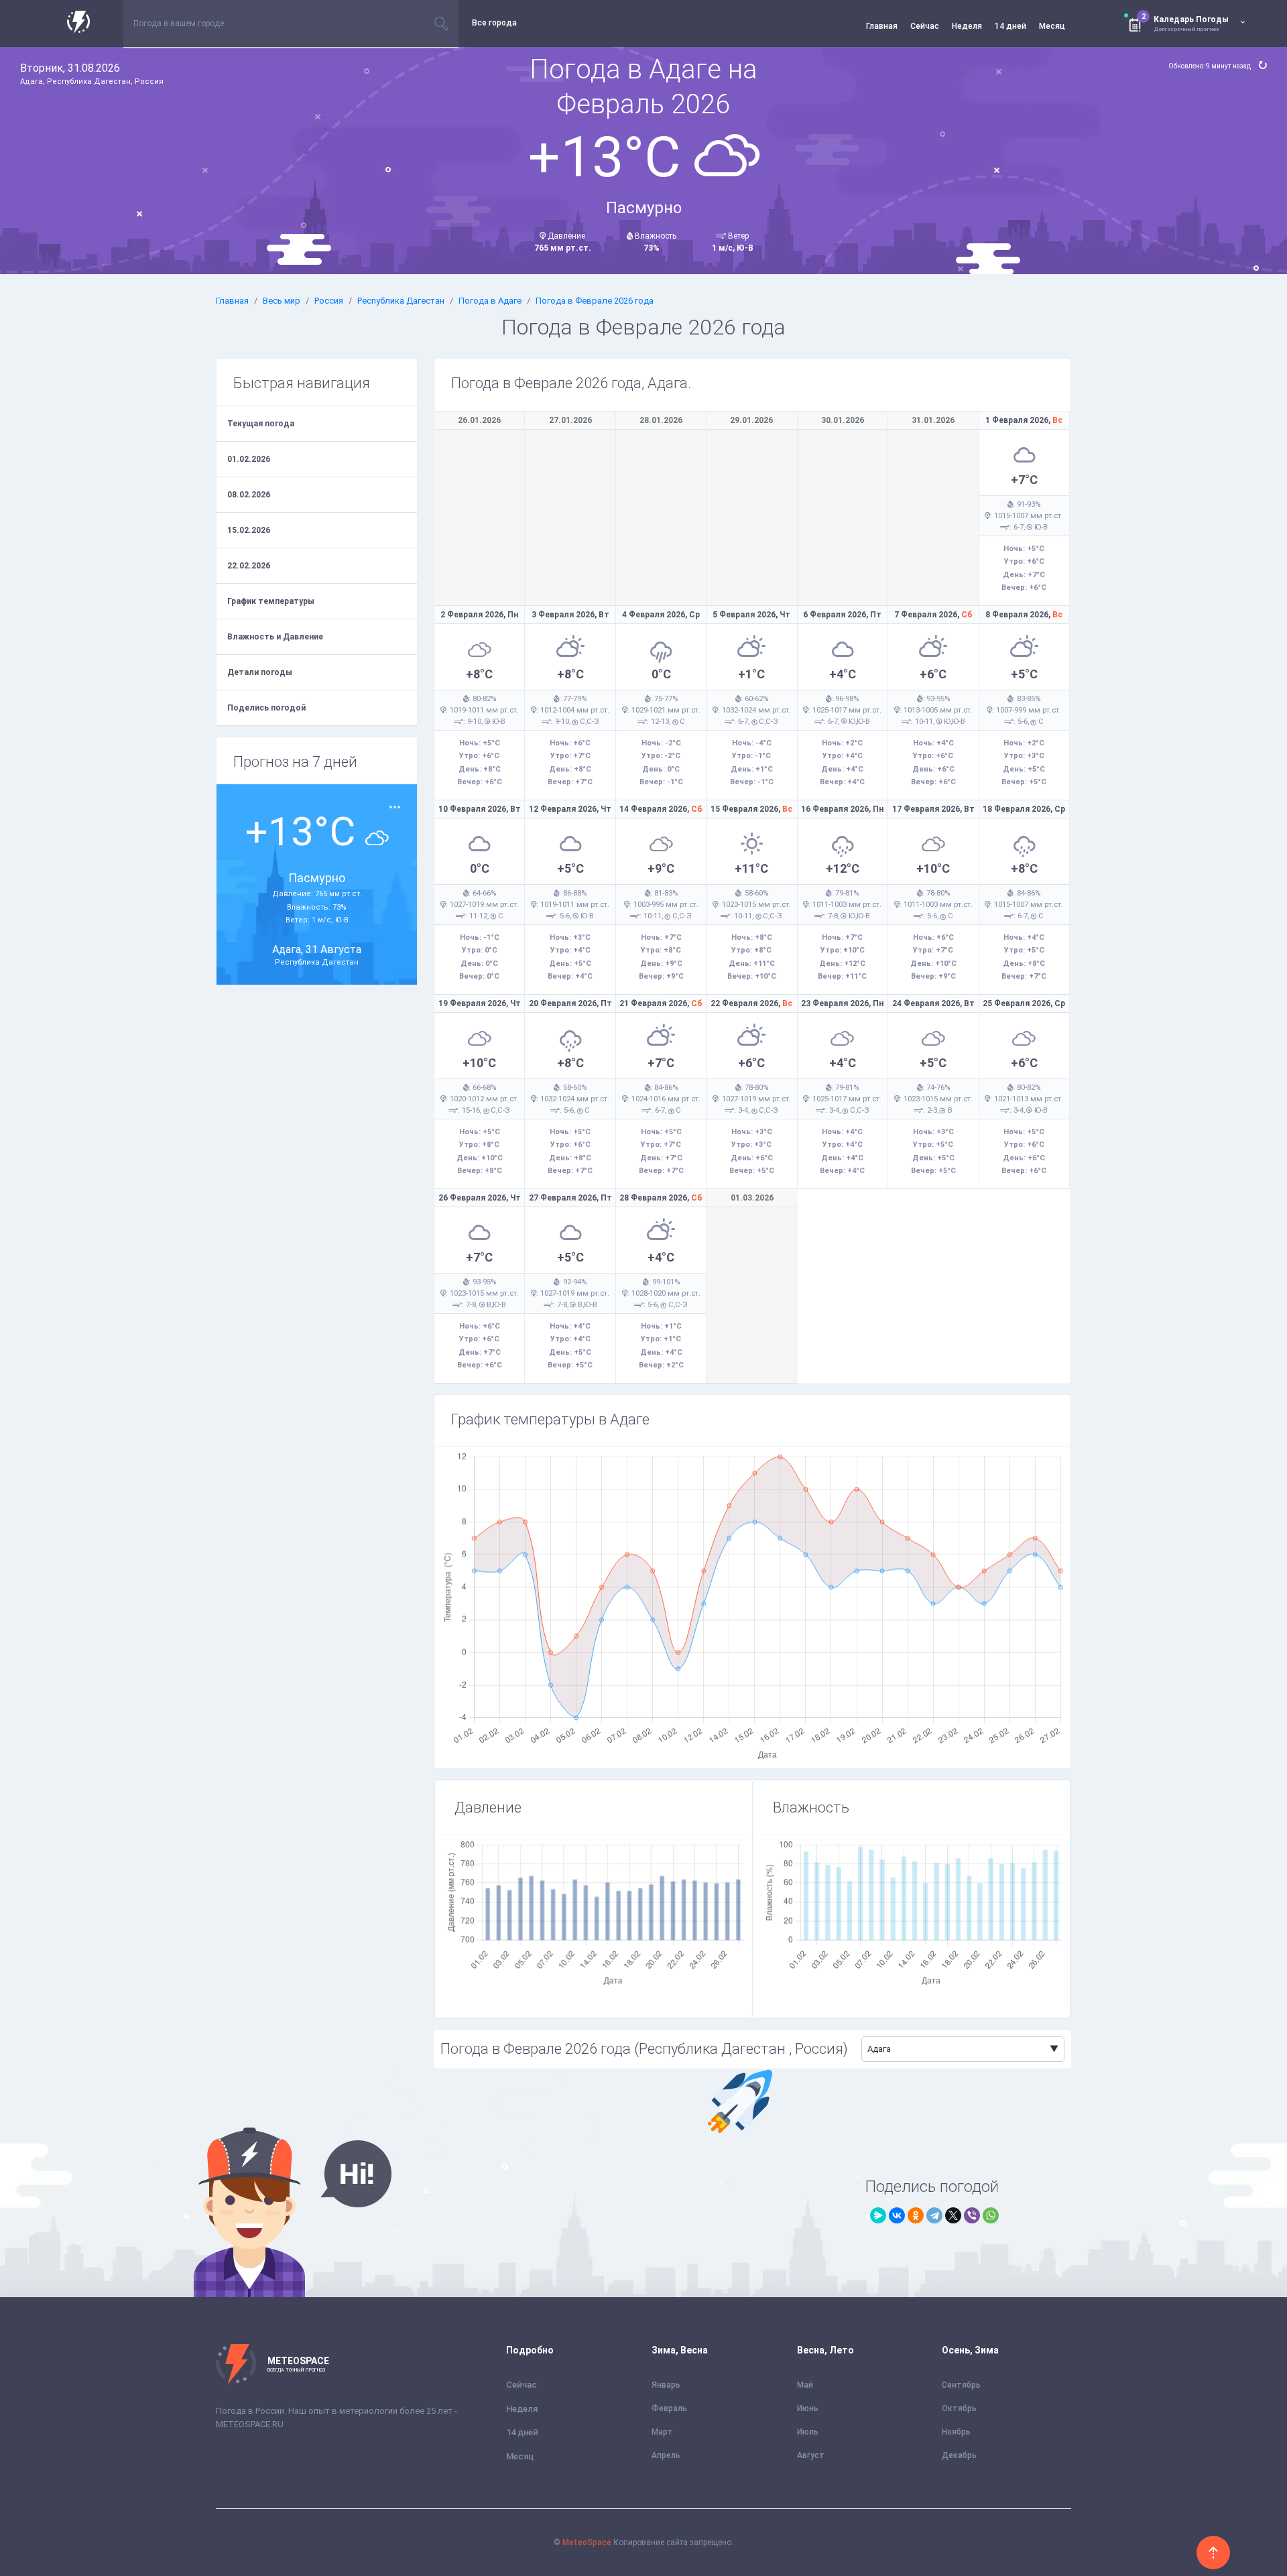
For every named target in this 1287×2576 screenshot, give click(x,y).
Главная (882, 26)
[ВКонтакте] (897, 2215)
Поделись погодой (266, 708)
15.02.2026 (249, 530)
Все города (494, 23)
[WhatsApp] (991, 2215)
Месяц (1052, 26)
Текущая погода (261, 424)
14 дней (1010, 26)
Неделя (967, 26)
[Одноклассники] (916, 2215)
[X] (953, 2215)
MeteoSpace (587, 2542)
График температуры (271, 601)
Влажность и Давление (275, 637)
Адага (879, 2049)
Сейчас (925, 26)
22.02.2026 (249, 566)
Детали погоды (260, 672)
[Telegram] (934, 2215)
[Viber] (972, 2215)
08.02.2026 (249, 495)
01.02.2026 (249, 459)
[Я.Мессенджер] (878, 2215)
